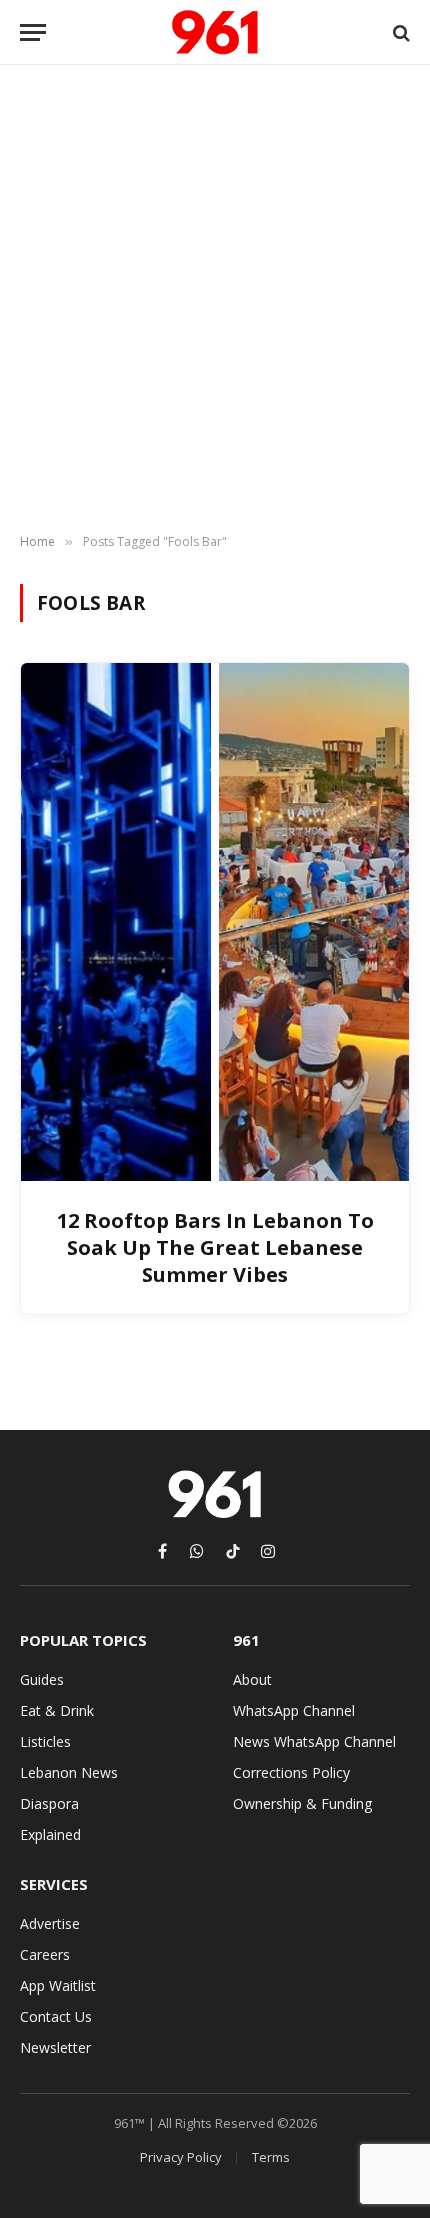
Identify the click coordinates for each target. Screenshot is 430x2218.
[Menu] (33, 32)
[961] (215, 32)
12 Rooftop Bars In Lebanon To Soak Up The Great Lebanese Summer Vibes (215, 1247)
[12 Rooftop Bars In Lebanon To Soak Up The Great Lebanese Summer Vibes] (215, 921)
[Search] (399, 32)
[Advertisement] (215, 300)
